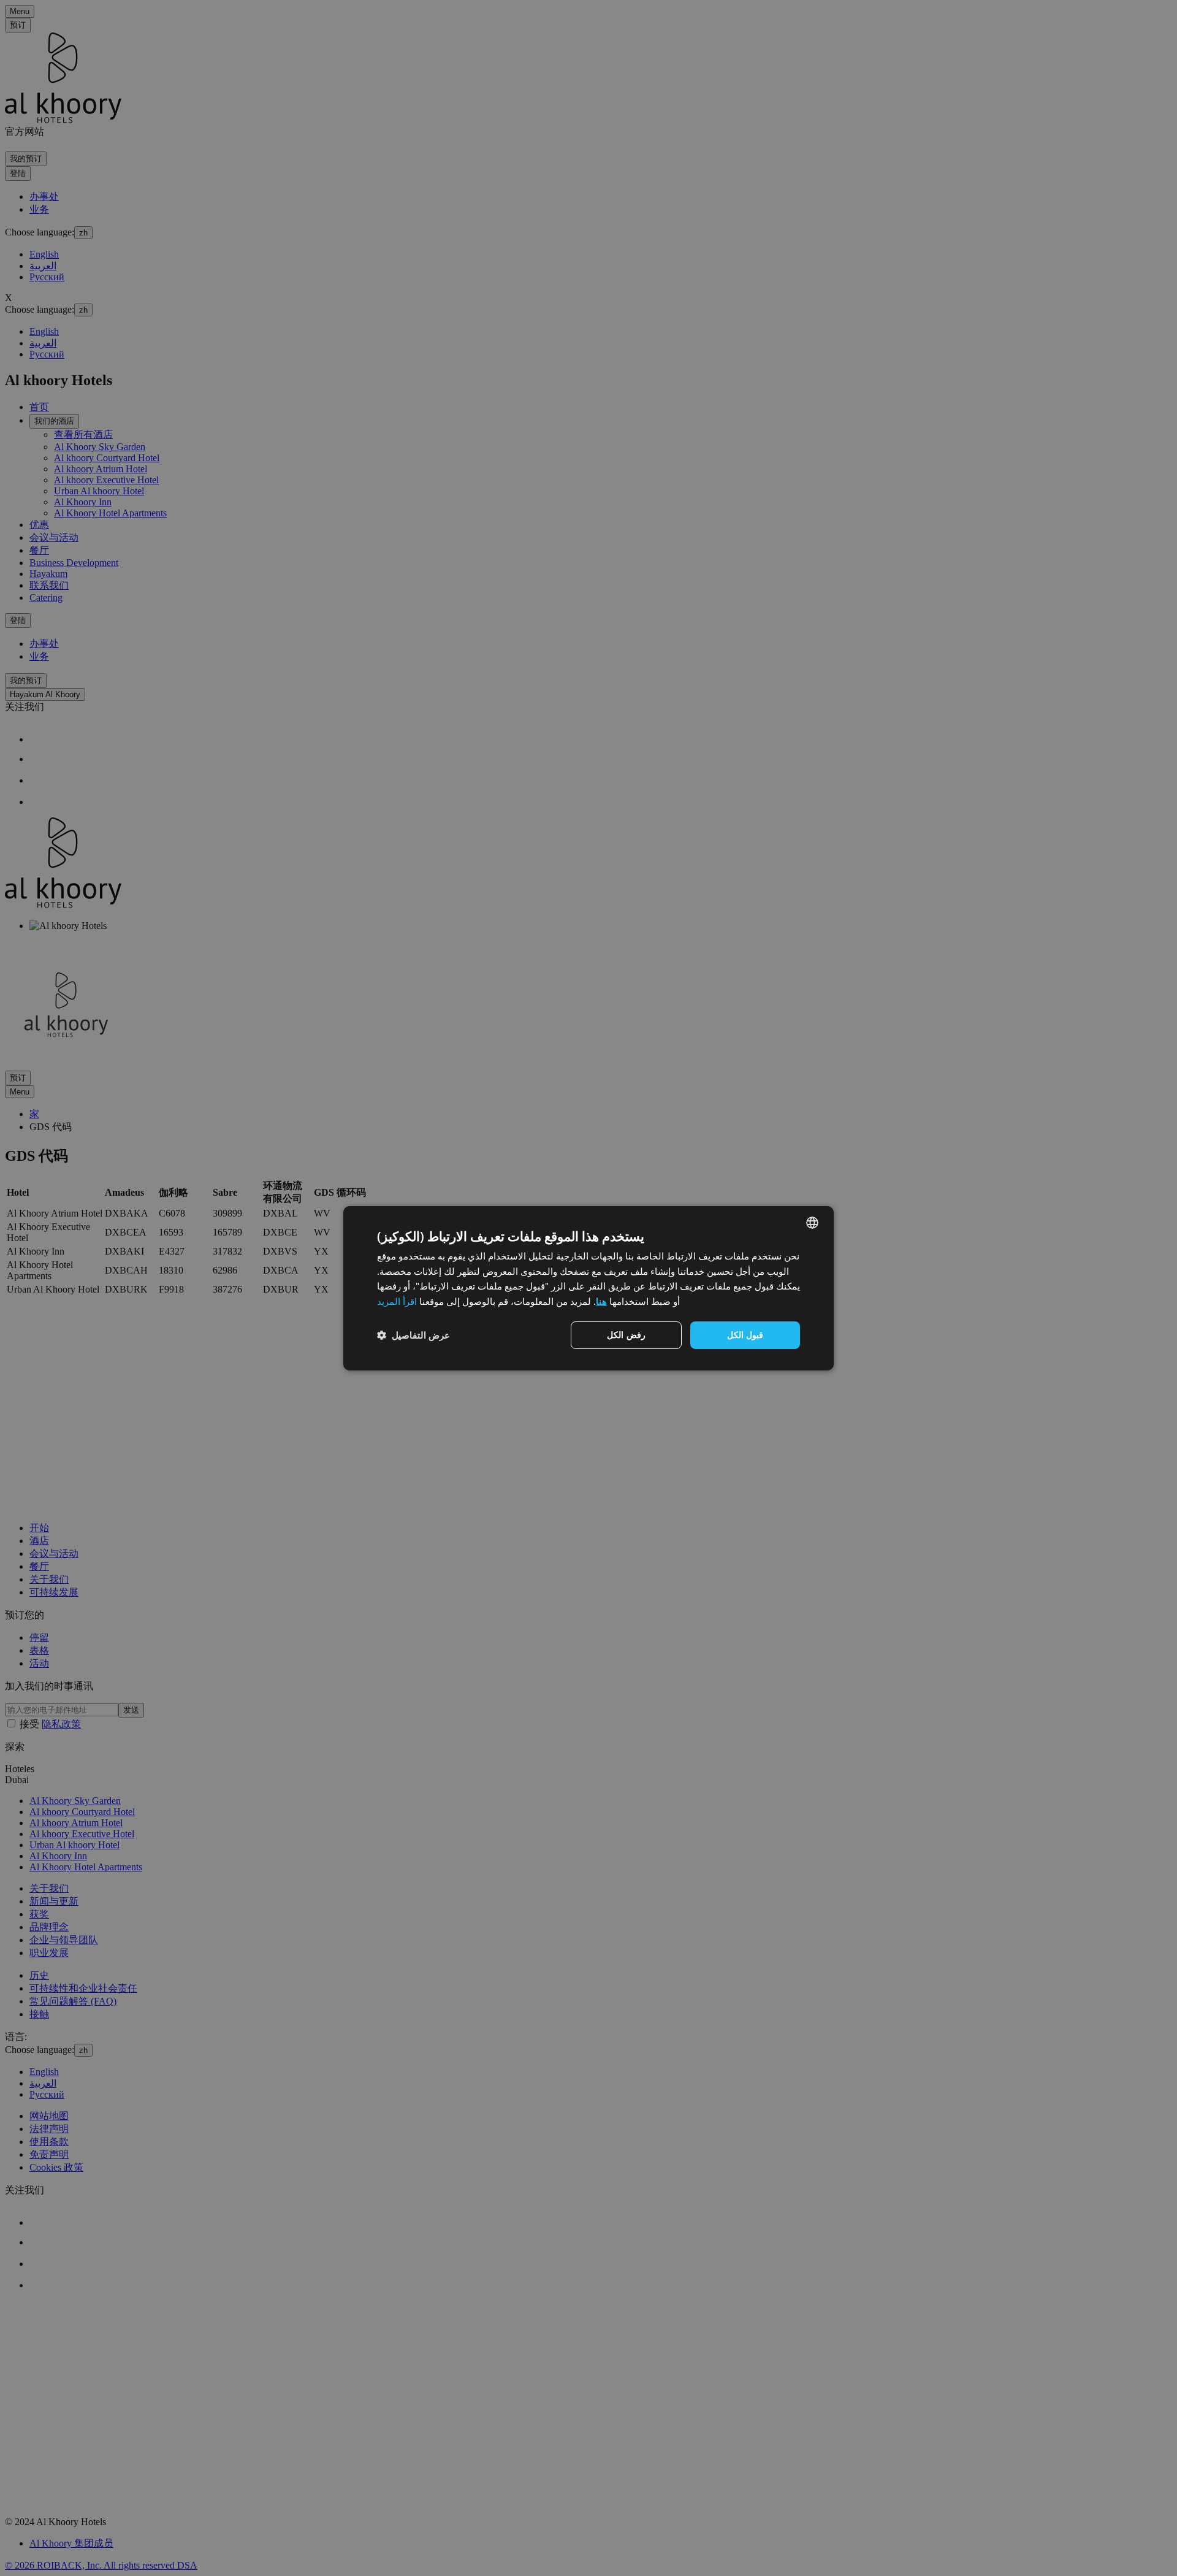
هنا (601, 1301)
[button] (413, 1335)
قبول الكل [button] (745, 1335)
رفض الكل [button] (626, 1335)
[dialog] (588, 1288)
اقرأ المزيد (397, 1301)
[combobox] (812, 1222)
